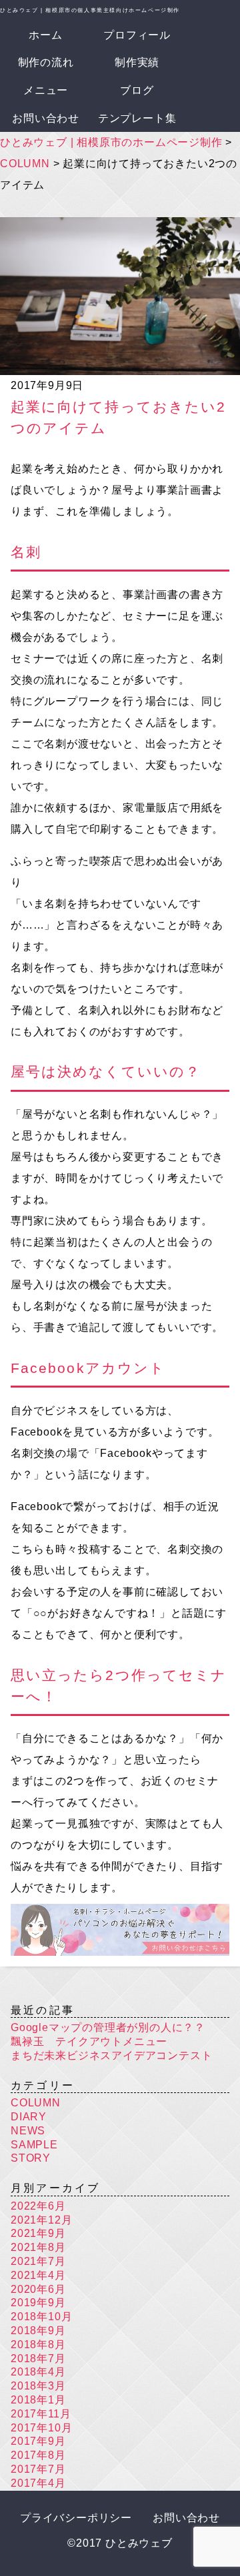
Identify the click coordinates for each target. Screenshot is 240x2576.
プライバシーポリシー (76, 2518)
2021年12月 (41, 2220)
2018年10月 (41, 2317)
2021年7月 (38, 2261)
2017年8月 (38, 2455)
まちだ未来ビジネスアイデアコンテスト (111, 2055)
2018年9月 (38, 2331)
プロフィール (137, 35)
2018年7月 (38, 2359)
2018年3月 (38, 2386)
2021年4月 (38, 2275)
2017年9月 (38, 2441)
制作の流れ (46, 62)
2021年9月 (38, 2233)
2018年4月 (38, 2372)
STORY (31, 2158)
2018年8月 (38, 2345)
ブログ (137, 90)
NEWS (28, 2131)
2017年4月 (38, 2483)
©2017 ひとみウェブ (120, 2543)
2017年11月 (41, 2414)
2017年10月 (41, 2428)
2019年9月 (38, 2303)
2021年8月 (38, 2247)
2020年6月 (38, 2289)
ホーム (45, 35)
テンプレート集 (137, 118)
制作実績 (137, 62)
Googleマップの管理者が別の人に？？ (108, 2027)
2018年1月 (38, 2400)
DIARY (29, 2117)
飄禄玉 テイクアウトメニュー (89, 2041)
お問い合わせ (46, 118)
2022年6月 (38, 2206)
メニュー (46, 90)
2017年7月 (38, 2469)
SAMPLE (34, 2145)
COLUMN (36, 2103)
